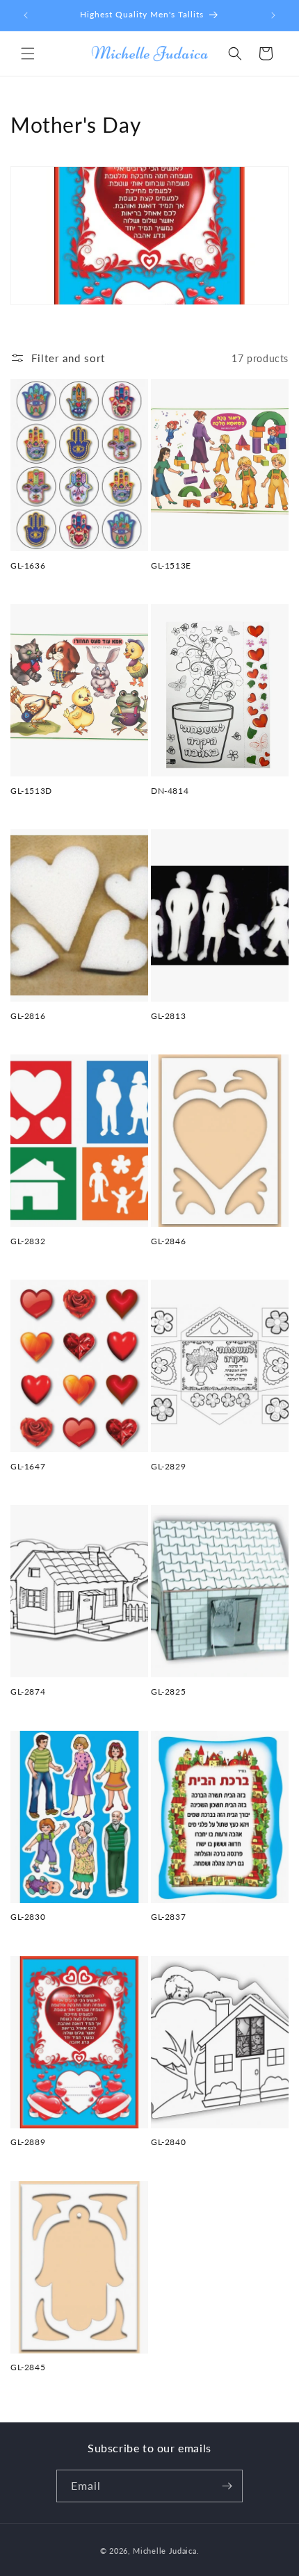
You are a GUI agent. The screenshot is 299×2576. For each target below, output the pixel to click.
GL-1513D (31, 791)
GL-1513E (171, 565)
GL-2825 (168, 1691)
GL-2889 (28, 2142)
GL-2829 (168, 1466)
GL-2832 (28, 1241)
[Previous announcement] (26, 15)
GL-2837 (168, 1917)
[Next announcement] (273, 15)
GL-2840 (168, 2142)
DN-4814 (170, 791)
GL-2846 (168, 1241)
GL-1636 (28, 565)
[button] (28, 54)
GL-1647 (28, 1466)
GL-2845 (28, 2367)
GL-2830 (28, 1917)
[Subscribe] (227, 2486)
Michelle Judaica (164, 2551)
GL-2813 (168, 1016)
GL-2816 (28, 1016)
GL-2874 (28, 1691)
